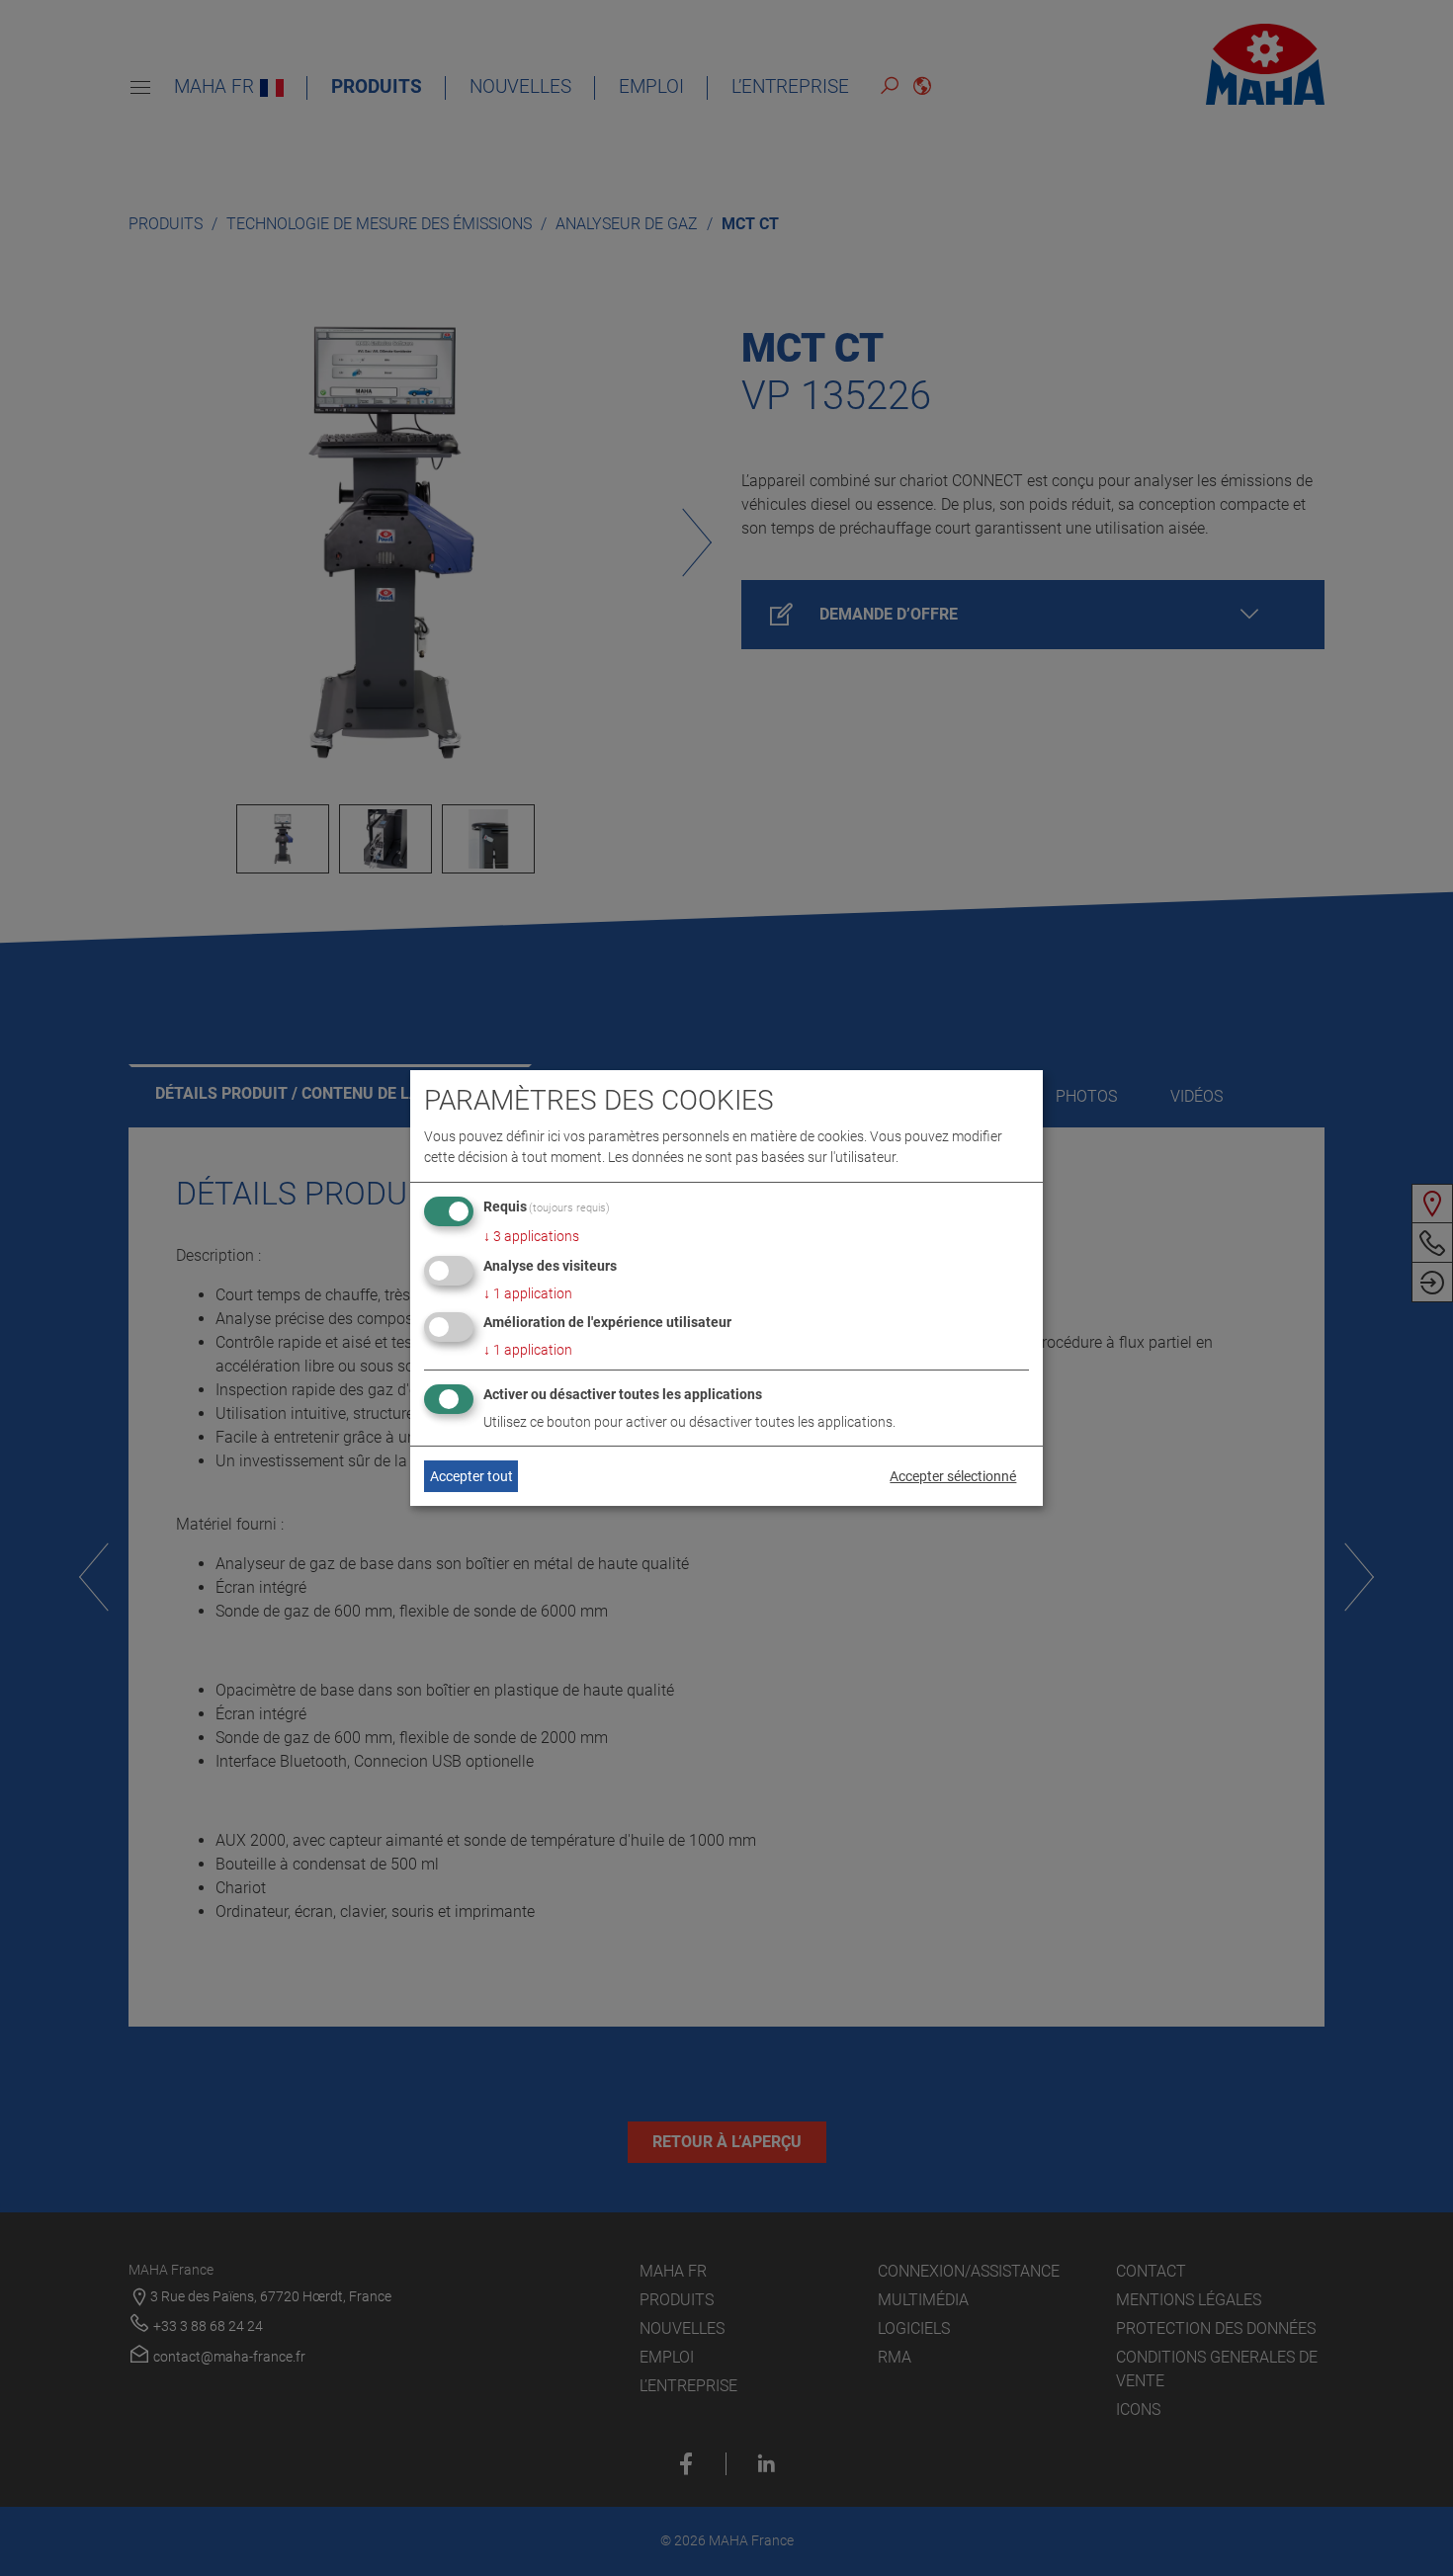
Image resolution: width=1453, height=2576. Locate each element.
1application (528, 1293)
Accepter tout (471, 1476)
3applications (531, 1236)
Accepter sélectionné (953, 1476)
